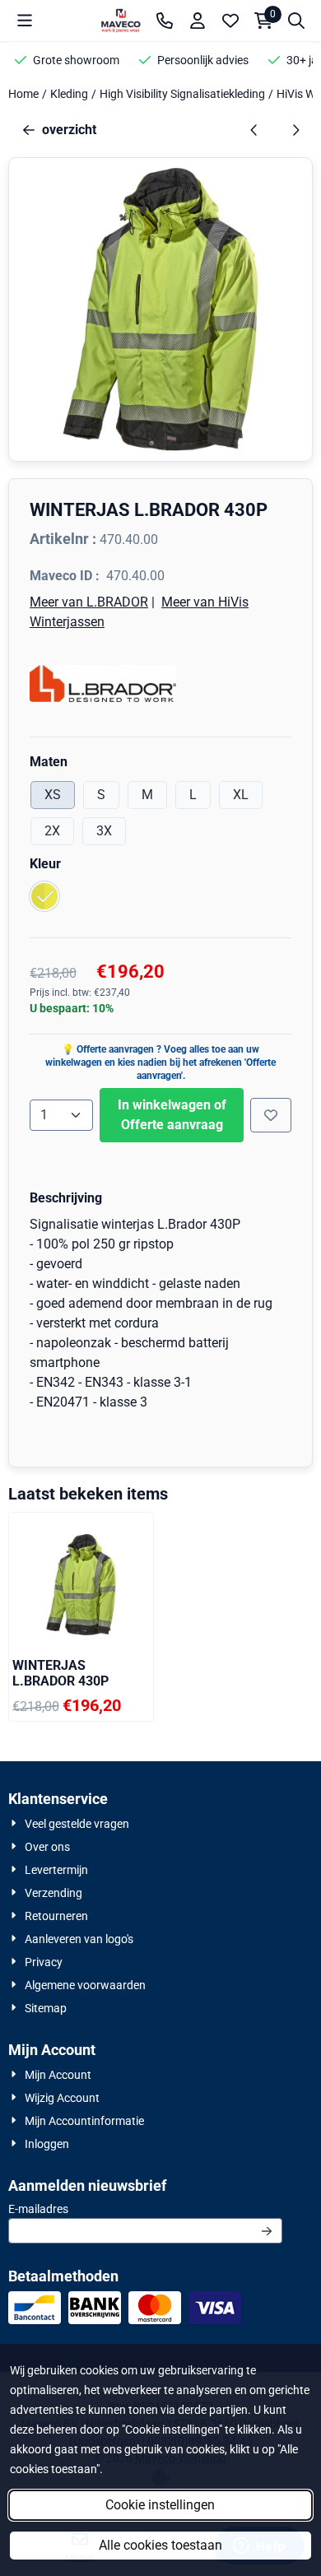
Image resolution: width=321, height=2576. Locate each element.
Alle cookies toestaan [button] (160, 2545)
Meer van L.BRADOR (89, 602)
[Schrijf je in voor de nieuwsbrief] (267, 2231)
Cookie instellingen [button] (160, 2505)
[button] (25, 21)
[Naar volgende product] (295, 130)
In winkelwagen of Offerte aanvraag (172, 1115)
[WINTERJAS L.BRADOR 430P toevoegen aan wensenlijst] (271, 1115)
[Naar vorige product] (254, 130)
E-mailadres (139, 2209)
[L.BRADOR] (160, 684)
